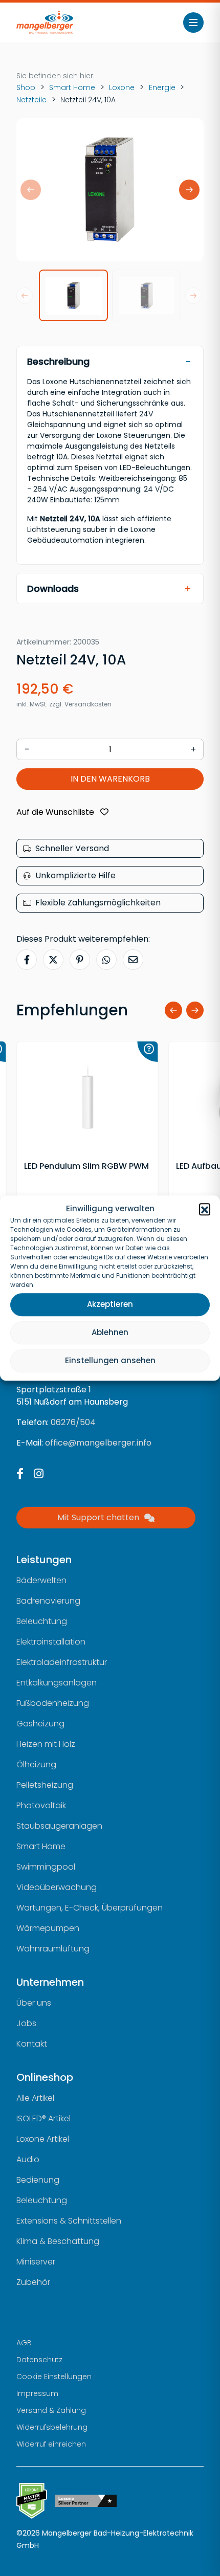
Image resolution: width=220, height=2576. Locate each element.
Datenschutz (39, 2360)
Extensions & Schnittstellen (69, 2221)
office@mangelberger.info (98, 1443)
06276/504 (73, 1422)
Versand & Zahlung (51, 2410)
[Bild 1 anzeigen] (73, 295)
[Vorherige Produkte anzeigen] (173, 1010)
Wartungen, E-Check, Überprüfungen (90, 1908)
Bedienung (38, 2180)
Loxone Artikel (43, 2139)
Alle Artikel (35, 2098)
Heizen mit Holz (46, 1744)
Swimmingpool (46, 1867)
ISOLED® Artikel (43, 2118)
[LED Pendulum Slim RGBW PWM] (87, 1098)
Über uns (34, 2003)
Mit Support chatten (98, 1517)
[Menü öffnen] (193, 23)
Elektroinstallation (51, 1642)
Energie (162, 87)
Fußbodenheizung (53, 1703)
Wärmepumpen (48, 1928)
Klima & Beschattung (58, 2241)
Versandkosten (88, 704)
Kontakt (32, 2044)
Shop (26, 87)
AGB (24, 2343)
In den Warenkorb (110, 779)
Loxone (122, 87)
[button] (205, 1209)
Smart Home (72, 87)
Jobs (26, 2023)
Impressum (37, 2393)
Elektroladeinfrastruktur (62, 1662)
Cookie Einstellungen (54, 2377)
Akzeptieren (110, 1304)
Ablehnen (110, 1332)
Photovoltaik (41, 1805)
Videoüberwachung (57, 1887)
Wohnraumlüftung (53, 1949)
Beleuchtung (42, 1621)
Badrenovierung (48, 1601)
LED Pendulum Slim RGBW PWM (86, 1166)
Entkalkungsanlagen (57, 1683)
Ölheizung (36, 1764)
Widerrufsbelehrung (52, 2427)
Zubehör (33, 2282)
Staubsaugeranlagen (59, 1826)
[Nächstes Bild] (189, 190)
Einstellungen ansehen (110, 1360)
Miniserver (36, 2262)
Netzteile (31, 100)
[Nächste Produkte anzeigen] (195, 1010)
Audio (28, 2159)
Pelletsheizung (45, 1785)
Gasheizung (40, 1724)
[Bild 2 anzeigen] (147, 295)
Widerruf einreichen (51, 2444)
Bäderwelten (41, 1580)
